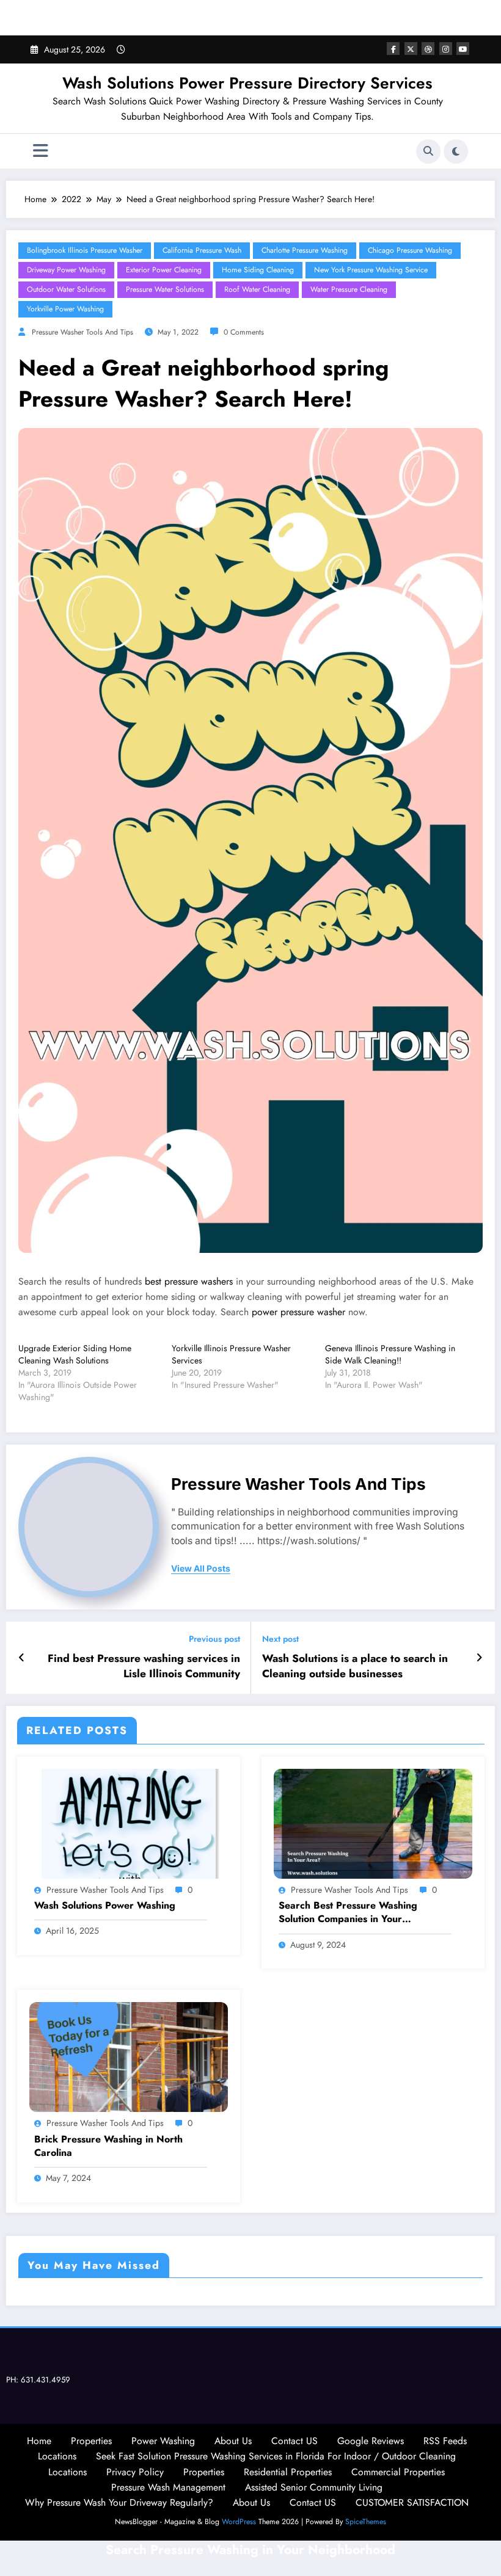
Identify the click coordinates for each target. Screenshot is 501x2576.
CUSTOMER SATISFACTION (412, 2502)
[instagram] (446, 49)
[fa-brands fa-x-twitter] (411, 49)
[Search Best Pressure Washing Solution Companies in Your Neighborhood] (373, 1823)
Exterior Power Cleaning (164, 270)
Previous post (214, 1639)
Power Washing (163, 2441)
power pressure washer (298, 1312)
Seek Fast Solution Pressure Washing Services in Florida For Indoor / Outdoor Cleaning (276, 2456)
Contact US (294, 2441)
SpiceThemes (366, 2522)
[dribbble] (428, 49)
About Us (233, 2441)
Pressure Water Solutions (165, 289)
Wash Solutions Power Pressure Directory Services (247, 83)
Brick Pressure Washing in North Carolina (108, 2146)
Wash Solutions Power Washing (105, 1906)
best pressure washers (189, 1281)
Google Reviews (371, 2441)
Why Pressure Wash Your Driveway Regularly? (119, 2502)
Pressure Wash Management (168, 2487)
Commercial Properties (398, 2472)
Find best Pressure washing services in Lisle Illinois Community (144, 1666)
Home (39, 2441)
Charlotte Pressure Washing (305, 250)
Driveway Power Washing (66, 270)
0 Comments (244, 332)
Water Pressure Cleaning (349, 289)
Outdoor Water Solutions (66, 289)
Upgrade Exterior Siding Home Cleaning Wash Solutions (75, 1354)
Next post (280, 1639)
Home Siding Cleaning (258, 270)
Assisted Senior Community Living (314, 2487)
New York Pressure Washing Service (371, 270)
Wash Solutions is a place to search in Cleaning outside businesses (355, 1666)
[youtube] (463, 49)
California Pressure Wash (202, 250)
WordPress (239, 2522)
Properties (91, 2441)
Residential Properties (288, 2472)
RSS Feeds (445, 2441)
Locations (57, 2456)
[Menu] (41, 151)
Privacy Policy (135, 2472)
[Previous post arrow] (22, 1658)
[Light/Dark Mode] (456, 151)
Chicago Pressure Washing (410, 250)
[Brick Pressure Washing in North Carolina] (129, 2056)
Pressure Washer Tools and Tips (82, 332)
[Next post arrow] (479, 1658)
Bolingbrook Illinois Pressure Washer (85, 250)
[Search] (428, 151)
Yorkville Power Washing (65, 309)
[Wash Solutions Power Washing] (129, 1823)
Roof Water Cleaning (257, 289)
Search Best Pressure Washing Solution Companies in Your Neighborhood (348, 1913)
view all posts (201, 1569)
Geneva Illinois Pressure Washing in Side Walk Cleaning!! (390, 1354)
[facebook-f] (393, 49)
